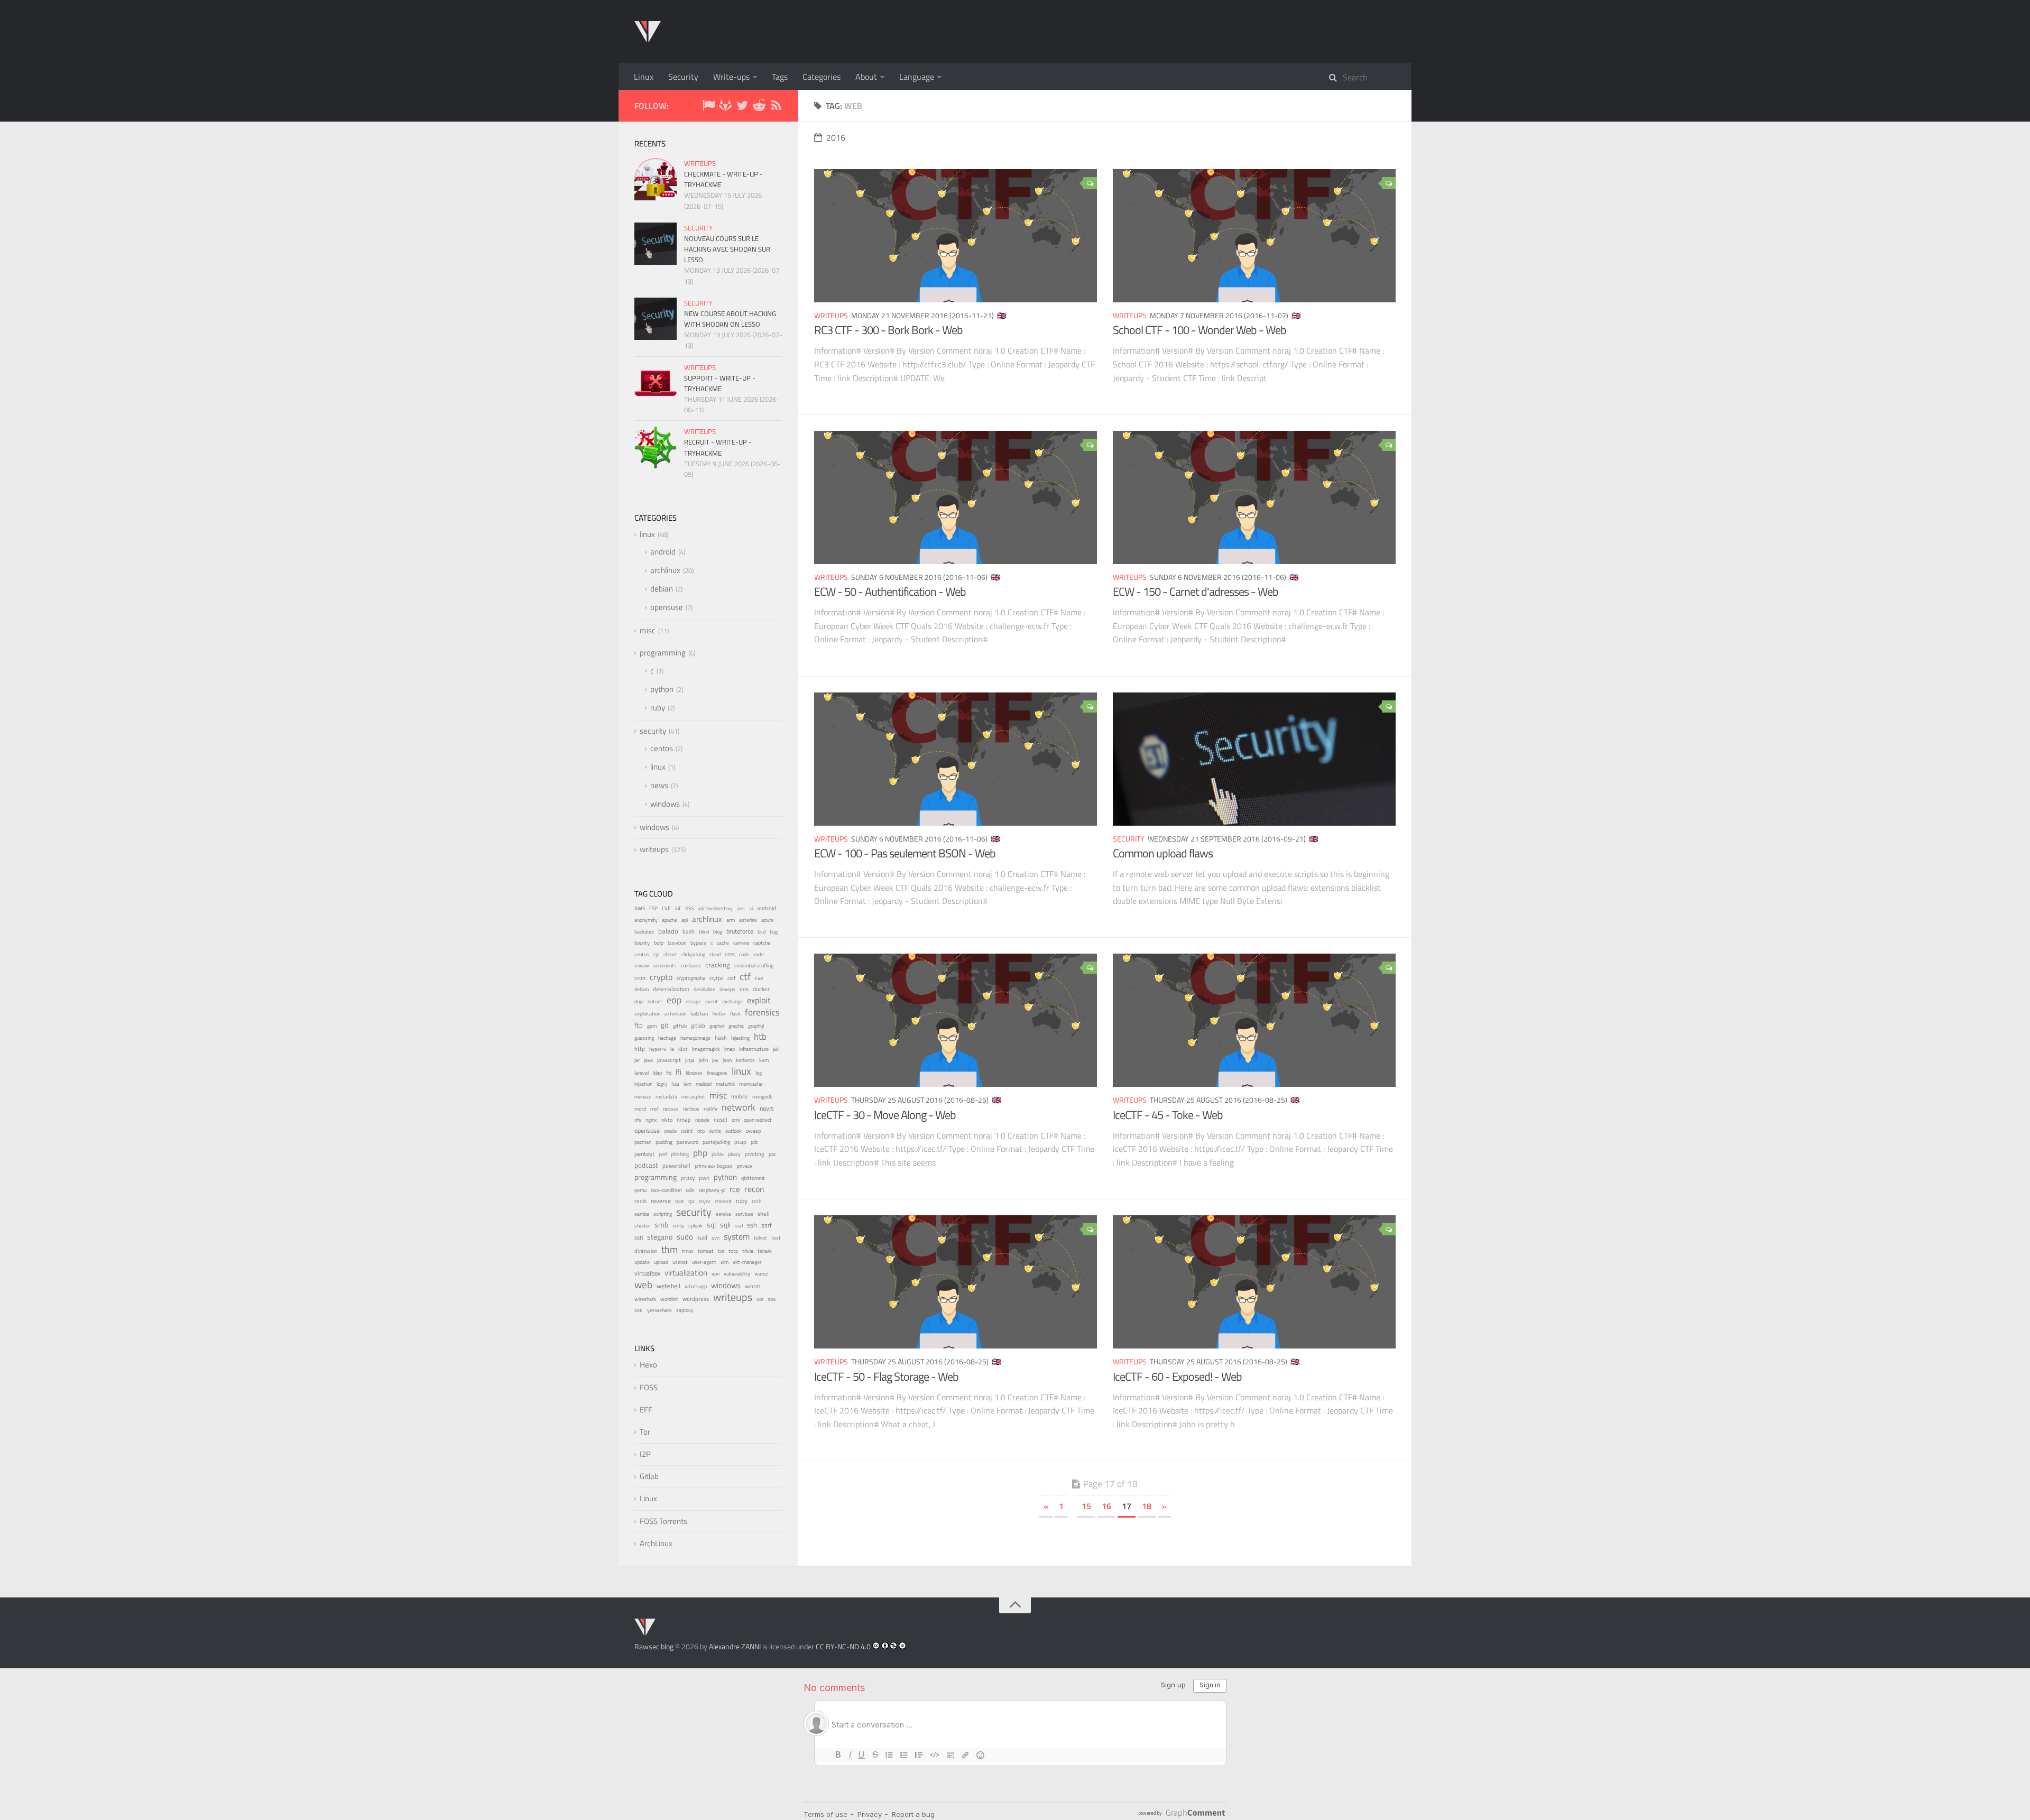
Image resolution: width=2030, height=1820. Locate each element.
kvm (764, 1060)
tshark (765, 1251)
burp (659, 943)
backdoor (644, 932)
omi (736, 1120)
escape (693, 1001)
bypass (698, 943)
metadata (666, 1097)
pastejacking (716, 1142)
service (723, 1214)
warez (761, 1274)
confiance (691, 966)
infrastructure (754, 1049)
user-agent (704, 1262)
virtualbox (647, 1273)
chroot (670, 954)
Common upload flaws (1163, 853)
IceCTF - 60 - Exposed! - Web (1177, 1376)
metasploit (693, 1097)
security (1129, 839)
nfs (638, 1120)
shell (764, 1214)
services (744, 1214)
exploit (759, 1000)
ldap (657, 1073)
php (700, 1153)
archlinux (665, 570)
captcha (762, 943)
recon (754, 1189)
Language (917, 77)
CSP (653, 908)
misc (648, 630)
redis (640, 1201)
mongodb (762, 1097)
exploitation (647, 1014)
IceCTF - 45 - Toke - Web (1168, 1115)
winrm (753, 1286)
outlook (733, 1131)
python (662, 689)
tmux (688, 1251)
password (688, 1142)
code (744, 954)
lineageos (717, 1073)
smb (661, 1225)
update (642, 1262)
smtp (678, 1226)
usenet (680, 1262)
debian (662, 589)
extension (675, 1014)
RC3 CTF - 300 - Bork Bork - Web (888, 330)
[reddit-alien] (759, 107)
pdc (754, 1142)
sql (711, 1225)
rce (735, 1189)
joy (715, 1060)
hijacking (740, 1038)
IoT (678, 908)
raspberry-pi (712, 1190)
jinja (690, 1060)
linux (647, 534)
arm (731, 920)
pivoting (755, 1154)
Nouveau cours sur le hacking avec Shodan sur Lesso (727, 249)
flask (735, 1014)
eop (674, 1000)
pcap (740, 1142)
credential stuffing (754, 966)
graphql (756, 1026)
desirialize (704, 989)
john (703, 1060)
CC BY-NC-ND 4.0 (843, 1646)
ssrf (767, 1225)
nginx (651, 1120)
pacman (643, 1142)
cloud (715, 954)
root (680, 1201)
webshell (668, 1286)
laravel (642, 1073)
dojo (639, 1001)
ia (672, 1049)
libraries (694, 1073)
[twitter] (742, 107)
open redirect (758, 1120)
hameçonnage (695, 1038)
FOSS (649, 1387)
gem (652, 1026)
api (685, 920)
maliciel (704, 1084)
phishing (680, 1154)
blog (718, 932)
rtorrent (723, 1201)
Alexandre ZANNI (735, 1646)
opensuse (667, 607)
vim (725, 1262)
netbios (691, 1108)
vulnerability (737, 1273)
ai (751, 908)
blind (704, 932)
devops (727, 989)
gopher (717, 1026)
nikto (667, 1120)
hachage (667, 1038)
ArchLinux (656, 1543)
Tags (780, 77)
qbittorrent (753, 1178)
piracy (734, 1154)
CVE (666, 908)
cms (730, 954)
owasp (753, 1131)
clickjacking (693, 954)
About (866, 77)
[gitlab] (725, 107)
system (737, 1236)
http (640, 1048)
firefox (719, 1014)
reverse (661, 1201)
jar (637, 1060)
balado (668, 931)
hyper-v (658, 1049)
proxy (688, 1178)
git (665, 1025)
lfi (679, 1072)
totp (733, 1251)
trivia (748, 1251)
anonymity (646, 920)
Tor (645, 1432)
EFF (646, 1410)
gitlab (698, 1026)
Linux (644, 77)
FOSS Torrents (663, 1521)
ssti (639, 1237)
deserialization (671, 989)
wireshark (645, 1299)
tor (721, 1251)
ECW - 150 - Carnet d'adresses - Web (1196, 592)
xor (760, 1299)
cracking (718, 965)
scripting (663, 1214)
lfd (669, 1073)
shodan (642, 1225)
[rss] (776, 107)
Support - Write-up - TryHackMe (720, 383)
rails (690, 1190)
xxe (639, 1310)
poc (772, 1154)
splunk (695, 1226)
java (648, 1060)
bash (689, 931)
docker (761, 989)
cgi (656, 954)
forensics (762, 1012)
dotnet (655, 1001)
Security (683, 77)
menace (643, 1096)
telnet (760, 1238)
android (663, 552)
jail (776, 1049)
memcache (751, 1084)
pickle (718, 1154)
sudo (685, 1237)
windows (665, 804)
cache (723, 943)
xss (772, 1299)
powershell (676, 1166)
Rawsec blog (654, 1646)
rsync (705, 1201)
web (643, 1284)
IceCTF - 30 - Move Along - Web (885, 1115)
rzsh (756, 1201)
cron (640, 978)
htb (760, 1037)
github (680, 1026)
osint (687, 1130)
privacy (745, 1166)
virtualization (686, 1273)
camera (741, 943)
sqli (725, 1225)
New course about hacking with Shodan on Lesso (730, 319)
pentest (644, 1154)
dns (744, 989)
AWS (640, 908)
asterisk (748, 920)
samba (642, 1214)
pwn (704, 1178)
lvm (688, 1084)
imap (730, 1049)
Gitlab (649, 1476)
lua (675, 1084)
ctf (745, 976)
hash (721, 1038)
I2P (645, 1454)
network (739, 1107)
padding (664, 1142)
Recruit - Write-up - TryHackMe (718, 447)
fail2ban (699, 1013)
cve (759, 978)
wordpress (696, 1299)
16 (1106, 1506)
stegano (660, 1237)
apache (670, 920)
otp (701, 1131)
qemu (640, 1190)
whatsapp (696, 1286)
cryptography (691, 978)
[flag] (708, 107)
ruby (658, 708)
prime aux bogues (714, 1166)
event (712, 1001)
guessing (644, 1038)
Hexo (648, 1365)
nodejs (702, 1120)
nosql (721, 1120)
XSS (689, 908)
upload (661, 1262)
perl (663, 1154)
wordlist (669, 1299)
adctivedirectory (715, 908)
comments (665, 966)
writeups (831, 315)
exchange (732, 1001)
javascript (669, 1060)
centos (662, 748)
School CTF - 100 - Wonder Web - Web (1199, 330)
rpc (691, 1201)
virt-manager (747, 1262)
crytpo (716, 978)
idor (683, 1049)
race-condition (666, 1190)
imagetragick (706, 1049)
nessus (671, 1108)
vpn (716, 1274)
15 (1086, 1506)
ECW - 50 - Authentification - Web (890, 592)
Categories (822, 77)
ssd (739, 1226)
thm (670, 1249)
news (659, 785)
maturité (725, 1084)
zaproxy (685, 1310)
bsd (762, 931)
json (727, 1060)
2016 (836, 137)
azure (767, 920)
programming (663, 653)
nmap (684, 1120)
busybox (677, 943)
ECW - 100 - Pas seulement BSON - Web (905, 853)
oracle (670, 1131)
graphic (736, 1026)
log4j (662, 1084)
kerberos (745, 1060)
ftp (639, 1025)
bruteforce (740, 931)
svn (716, 1238)
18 (1147, 1506)
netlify (710, 1109)
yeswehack (659, 1310)
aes (741, 908)
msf (654, 1109)
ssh (752, 1225)
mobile (740, 1096)
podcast (646, 1165)
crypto (661, 977)
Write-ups (731, 77)
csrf (731, 978)
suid (702, 1237)
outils (715, 1131)
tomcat (706, 1251)
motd (640, 1109)
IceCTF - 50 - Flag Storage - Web (886, 1376)
